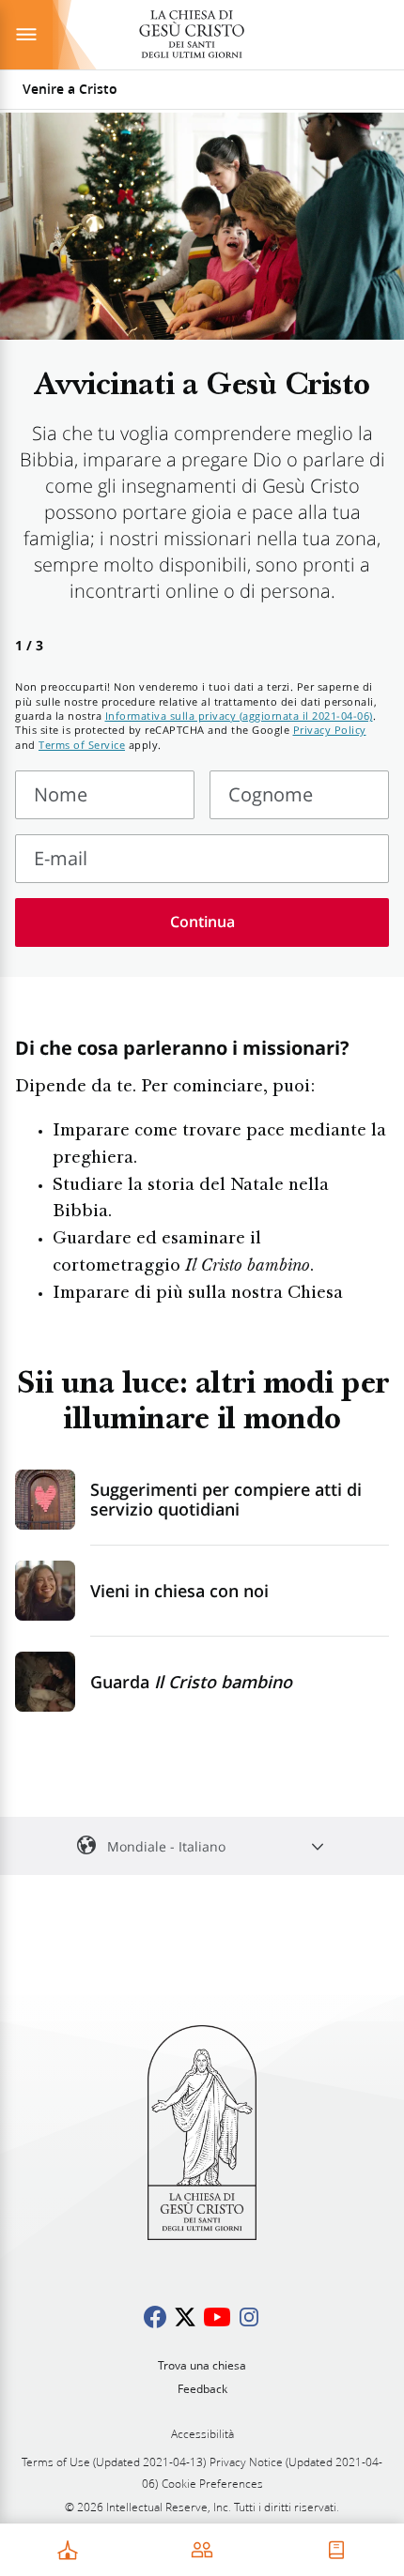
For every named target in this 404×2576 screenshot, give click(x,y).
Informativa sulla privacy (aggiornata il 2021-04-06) (239, 716)
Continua (202, 922)
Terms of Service (82, 745)
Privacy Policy (330, 730)
